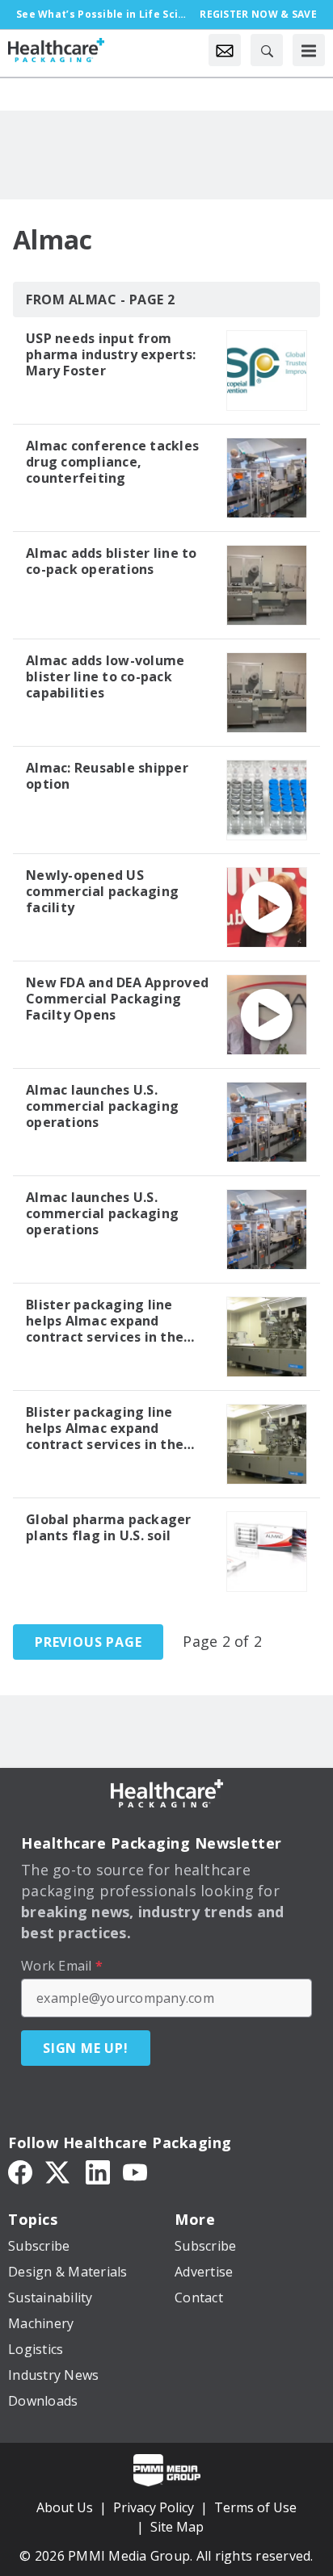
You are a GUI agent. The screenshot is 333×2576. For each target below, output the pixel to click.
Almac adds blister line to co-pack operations (112, 561)
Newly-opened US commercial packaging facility (102, 891)
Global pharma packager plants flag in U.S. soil (109, 1527)
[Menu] (309, 50)
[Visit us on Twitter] (59, 2172)
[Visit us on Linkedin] (98, 2172)
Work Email (62, 1966)
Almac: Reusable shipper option (107, 776)
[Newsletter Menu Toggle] (225, 50)
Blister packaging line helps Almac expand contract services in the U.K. (105, 1321)
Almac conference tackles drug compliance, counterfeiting (112, 462)
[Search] (267, 50)
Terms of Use (255, 2507)
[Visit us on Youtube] (135, 2172)
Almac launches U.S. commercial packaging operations (102, 1106)
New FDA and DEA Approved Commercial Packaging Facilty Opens (117, 999)
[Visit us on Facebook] (20, 2172)
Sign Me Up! (86, 2048)
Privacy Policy (154, 2507)
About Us (65, 2507)
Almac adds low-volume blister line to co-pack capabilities (105, 676)
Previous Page (88, 1642)
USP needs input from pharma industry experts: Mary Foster (111, 354)
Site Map (177, 2527)
